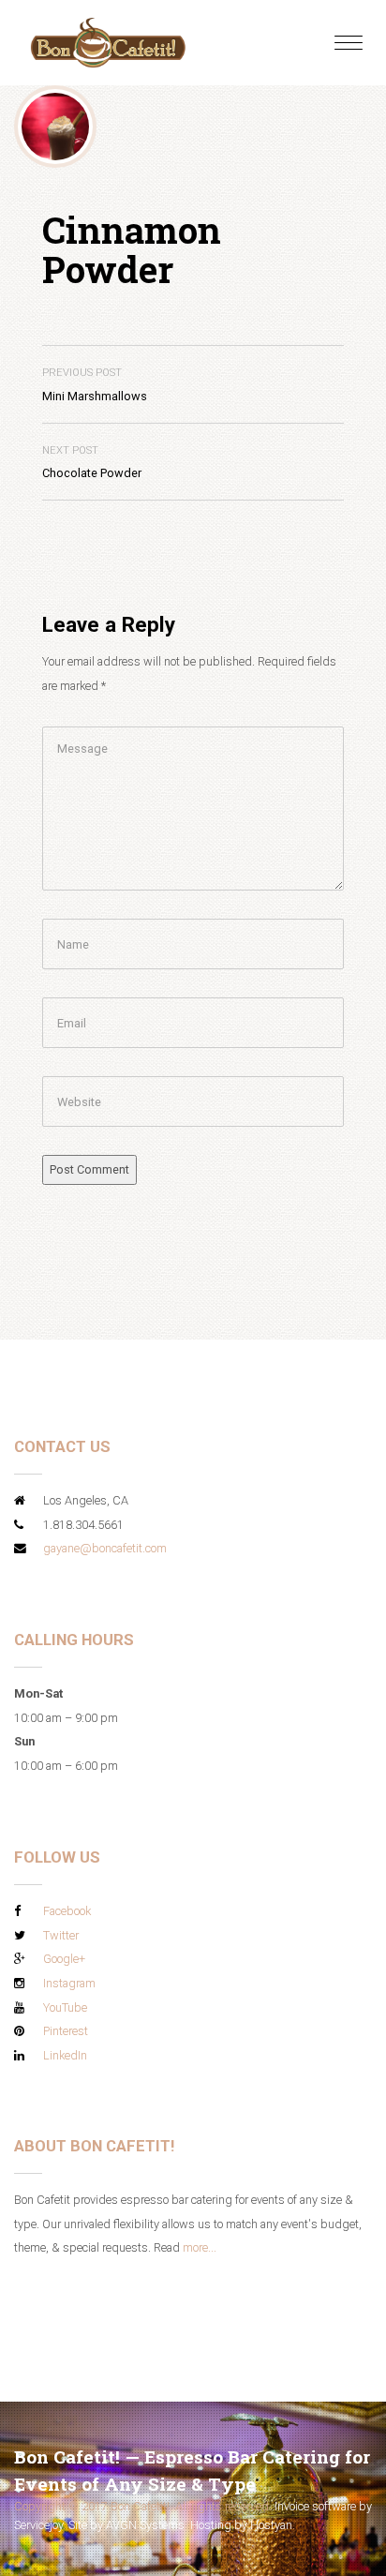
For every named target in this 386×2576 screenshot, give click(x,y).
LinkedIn (65, 2055)
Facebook (67, 1911)
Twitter (61, 1935)
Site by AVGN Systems (126, 2525)
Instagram (69, 1983)
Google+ (64, 1959)
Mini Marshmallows (95, 385)
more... (200, 2247)
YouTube (65, 2007)
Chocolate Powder (92, 463)
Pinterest (66, 2031)
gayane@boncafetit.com (105, 1548)
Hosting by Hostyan (241, 2525)
